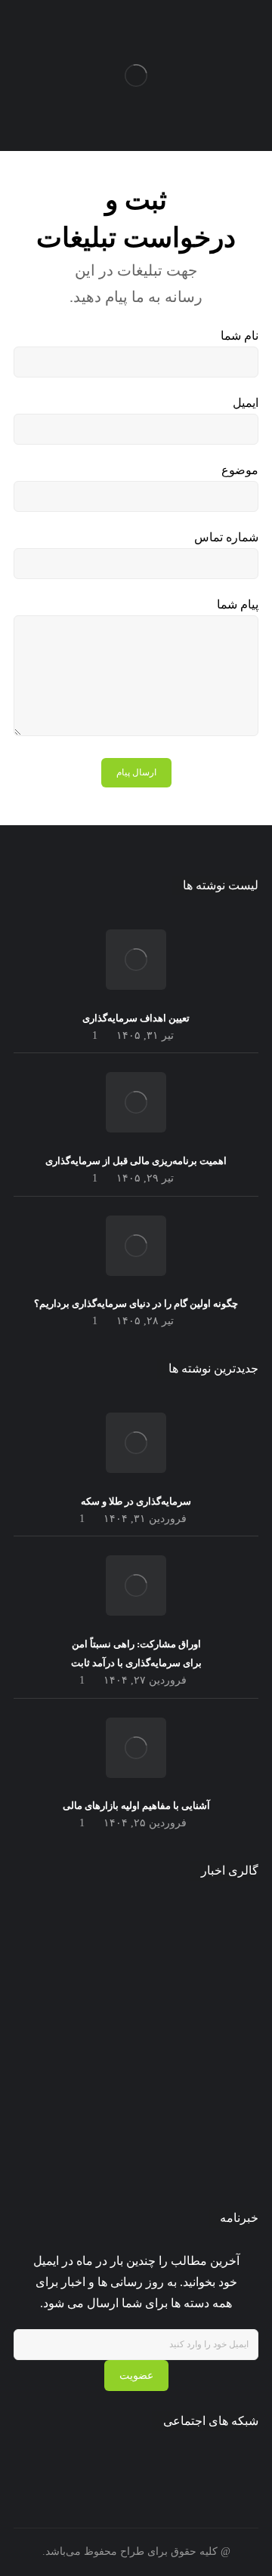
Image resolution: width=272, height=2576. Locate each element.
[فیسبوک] (175, 2465)
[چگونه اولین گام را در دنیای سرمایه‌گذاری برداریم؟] (136, 1246)
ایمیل (246, 403)
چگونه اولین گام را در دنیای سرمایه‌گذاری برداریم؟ (136, 1303)
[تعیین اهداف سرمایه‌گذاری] (136, 960)
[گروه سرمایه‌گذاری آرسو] (136, 75)
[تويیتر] (156, 2465)
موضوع (240, 470)
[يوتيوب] (97, 2465)
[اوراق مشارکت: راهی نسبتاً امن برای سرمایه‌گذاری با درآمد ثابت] (136, 1585)
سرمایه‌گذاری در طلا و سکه (136, 1501)
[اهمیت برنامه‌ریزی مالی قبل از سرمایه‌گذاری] (136, 1102)
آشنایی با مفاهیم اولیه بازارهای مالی (136, 1806)
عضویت (136, 2376)
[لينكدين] (116, 2465)
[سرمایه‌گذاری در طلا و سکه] (136, 1443)
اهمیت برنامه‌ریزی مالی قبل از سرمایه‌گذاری (136, 1161)
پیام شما (238, 604)
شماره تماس (226, 537)
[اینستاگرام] (136, 2465)
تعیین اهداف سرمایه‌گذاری (136, 1018)
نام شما (240, 336)
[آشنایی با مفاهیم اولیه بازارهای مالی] (136, 1748)
